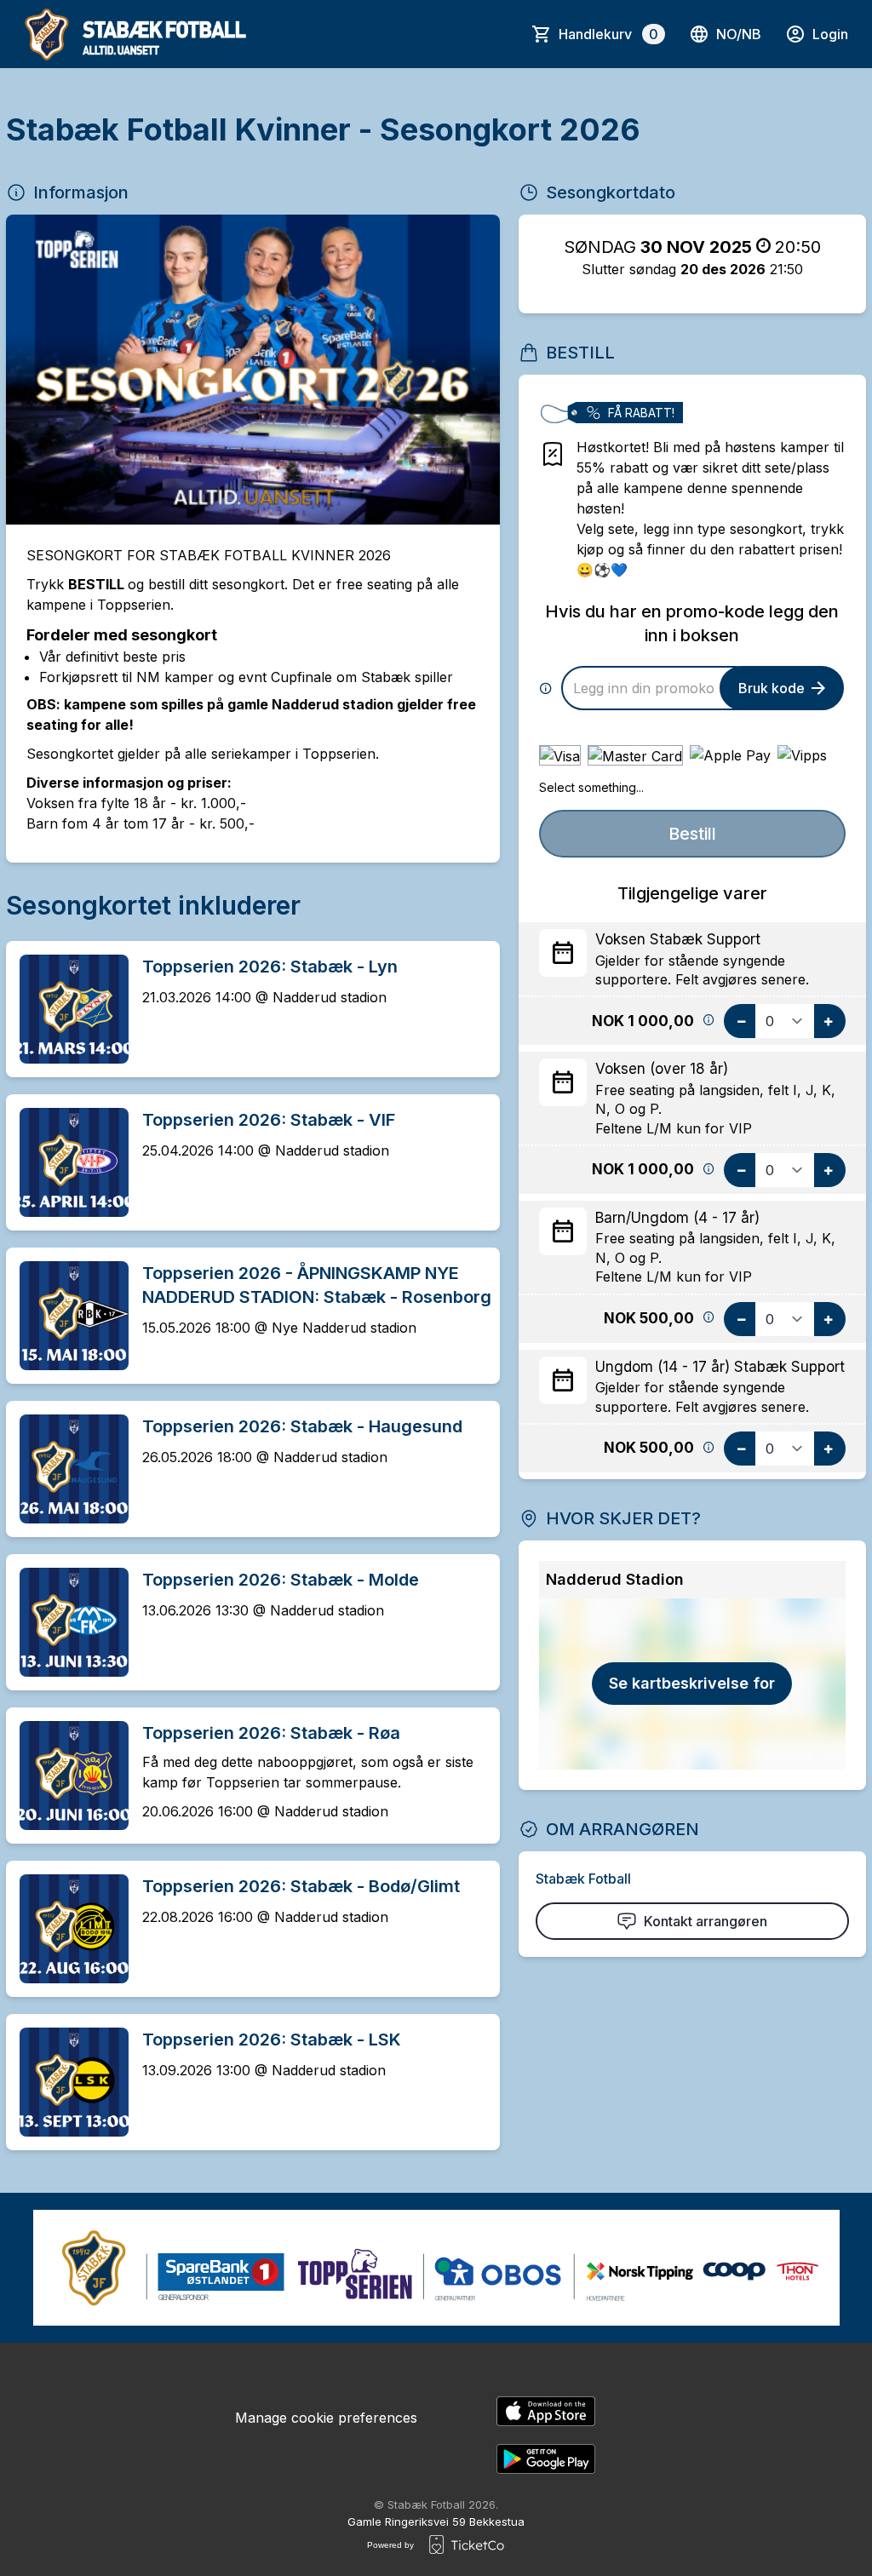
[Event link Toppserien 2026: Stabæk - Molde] (67, 1622)
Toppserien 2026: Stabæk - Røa (271, 1733)
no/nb (739, 34)
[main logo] (136, 34)
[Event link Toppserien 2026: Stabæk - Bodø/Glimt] (67, 1929)
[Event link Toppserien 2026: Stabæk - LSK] (67, 2082)
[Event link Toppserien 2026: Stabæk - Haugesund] (67, 1469)
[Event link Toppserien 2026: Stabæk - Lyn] (67, 1009)
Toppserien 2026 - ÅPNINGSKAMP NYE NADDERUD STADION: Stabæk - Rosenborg (317, 1285)
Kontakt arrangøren (706, 1921)
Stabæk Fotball (583, 1879)
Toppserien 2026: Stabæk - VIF (269, 1120)
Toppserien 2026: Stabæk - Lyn (270, 967)
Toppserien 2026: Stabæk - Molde (281, 1580)
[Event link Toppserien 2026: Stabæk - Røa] (67, 1776)
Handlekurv (608, 34)
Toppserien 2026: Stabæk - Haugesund (302, 1426)
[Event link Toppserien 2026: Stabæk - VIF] (67, 1162)
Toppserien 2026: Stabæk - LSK (272, 2040)
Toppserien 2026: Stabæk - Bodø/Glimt (301, 1886)
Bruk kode (772, 688)
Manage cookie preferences (326, 2418)
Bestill (692, 834)
